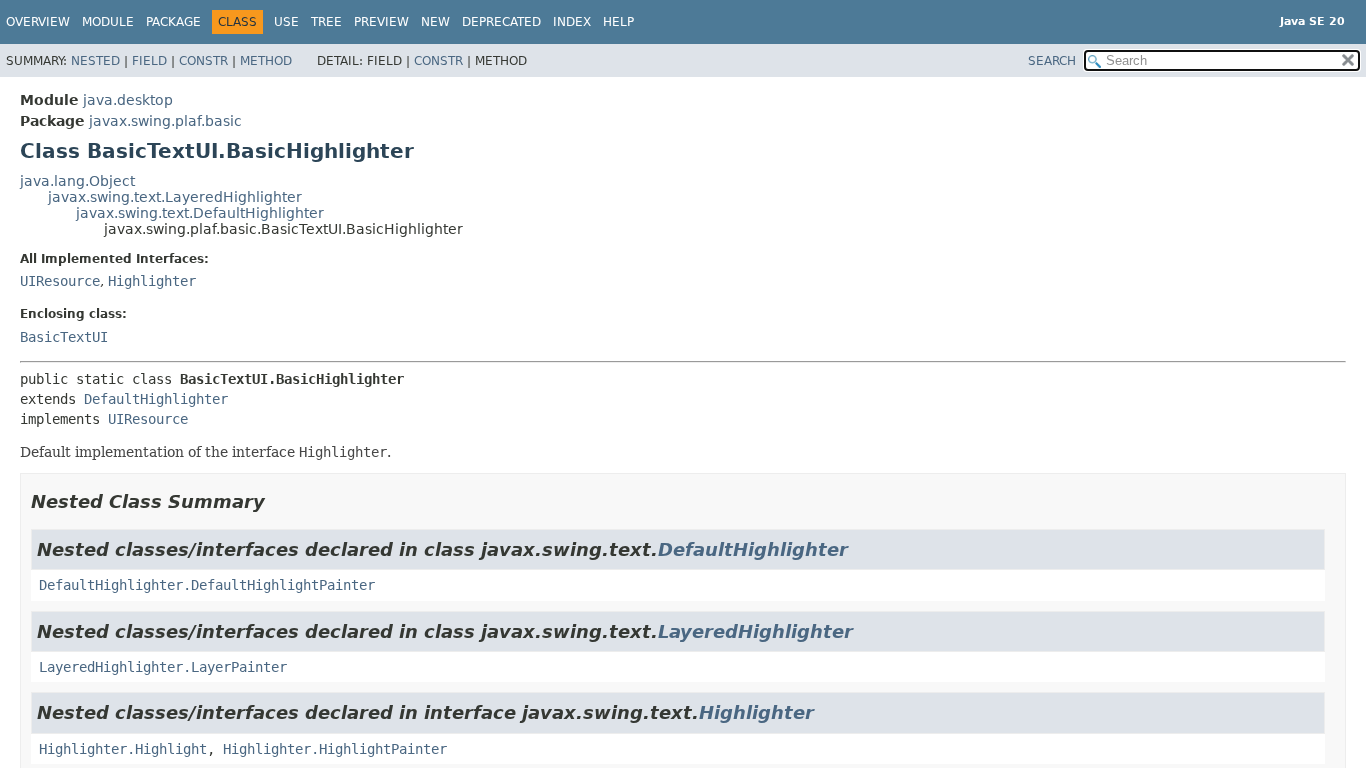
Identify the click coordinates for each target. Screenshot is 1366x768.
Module (108, 22)
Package (173, 22)
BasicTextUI (64, 337)
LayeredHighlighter (755, 631)
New (435, 22)
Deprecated (501, 22)
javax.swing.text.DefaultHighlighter (200, 213)
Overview (38, 22)
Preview (381, 22)
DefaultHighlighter (156, 399)
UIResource (60, 281)
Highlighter (152, 281)
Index (572, 22)
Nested (95, 61)
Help (618, 22)
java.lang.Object (77, 181)
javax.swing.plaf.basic (165, 121)
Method (266, 61)
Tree (326, 22)
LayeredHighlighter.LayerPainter (163, 667)
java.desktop (128, 100)
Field (149, 61)
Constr (203, 61)
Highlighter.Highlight (123, 749)
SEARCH (1052, 61)
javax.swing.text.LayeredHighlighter (175, 197)
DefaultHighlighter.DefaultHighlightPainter (207, 585)
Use (286, 22)
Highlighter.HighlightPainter (335, 749)
